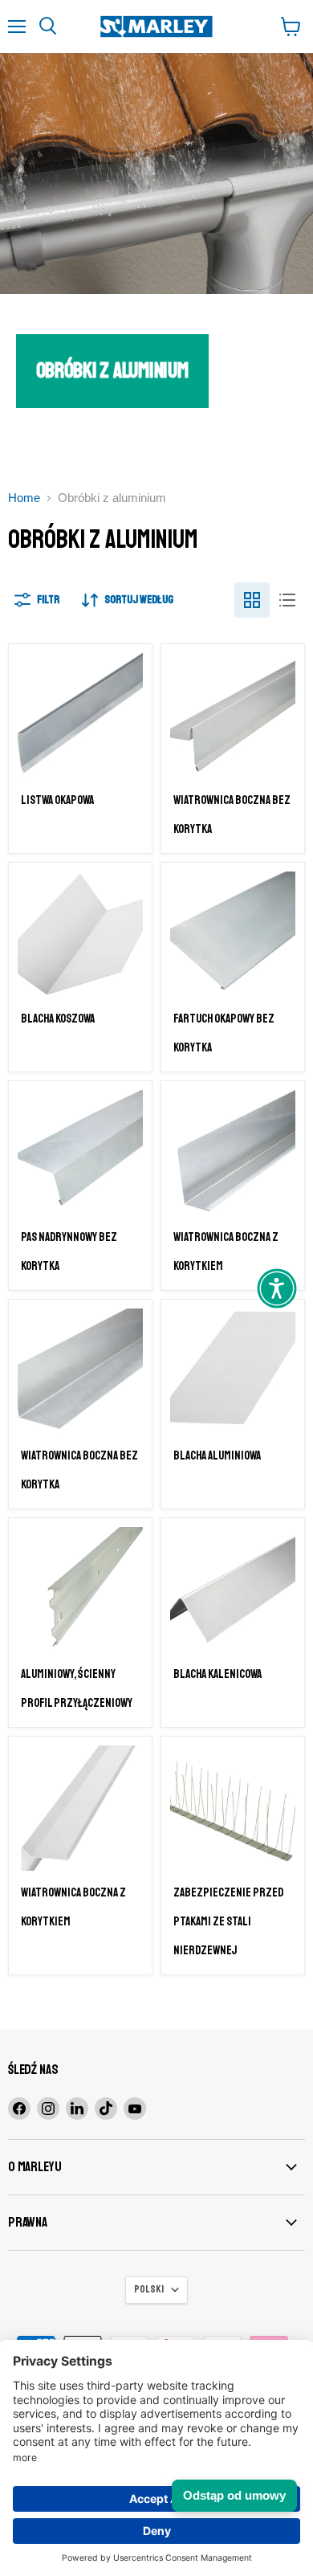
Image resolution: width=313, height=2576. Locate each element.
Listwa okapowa (57, 800)
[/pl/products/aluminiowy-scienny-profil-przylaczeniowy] (80, 1590)
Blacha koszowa (58, 1019)
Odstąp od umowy (234, 2495)
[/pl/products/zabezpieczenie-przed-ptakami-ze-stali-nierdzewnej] (233, 1808)
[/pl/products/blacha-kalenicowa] (233, 1590)
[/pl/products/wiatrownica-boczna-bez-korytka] (80, 1371)
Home (24, 498)
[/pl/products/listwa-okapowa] (80, 716)
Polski (149, 2289)
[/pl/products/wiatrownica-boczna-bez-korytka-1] (233, 716)
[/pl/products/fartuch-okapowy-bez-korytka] (233, 934)
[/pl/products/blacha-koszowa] (80, 934)
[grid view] (252, 600)
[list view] (287, 600)
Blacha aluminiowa (217, 1456)
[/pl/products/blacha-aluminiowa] (233, 1371)
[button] (277, 1288)
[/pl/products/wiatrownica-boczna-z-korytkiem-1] (233, 1153)
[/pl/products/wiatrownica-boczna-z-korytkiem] (80, 1808)
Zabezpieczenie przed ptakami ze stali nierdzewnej (228, 1922)
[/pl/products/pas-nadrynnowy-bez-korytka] (80, 1153)
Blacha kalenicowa (217, 1674)
